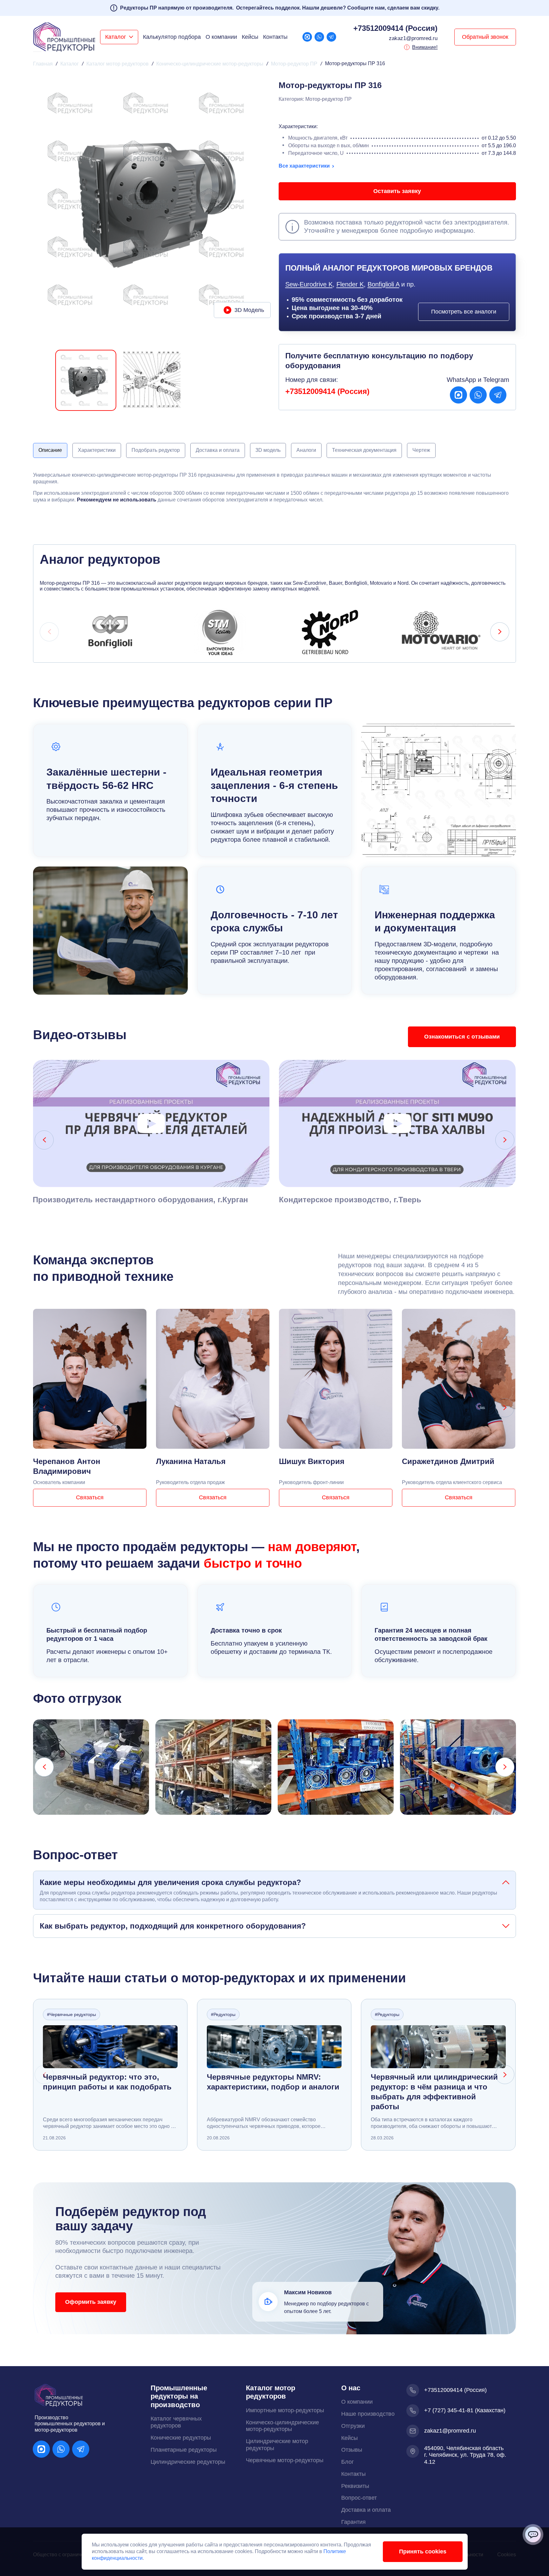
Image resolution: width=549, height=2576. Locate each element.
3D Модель (249, 310)
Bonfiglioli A (383, 284)
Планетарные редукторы (184, 2450)
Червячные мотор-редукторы (285, 2460)
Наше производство (368, 2414)
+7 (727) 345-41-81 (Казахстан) (465, 2410)
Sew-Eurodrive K (309, 284)
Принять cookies (423, 2552)
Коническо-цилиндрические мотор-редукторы (282, 2426)
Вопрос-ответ (359, 2498)
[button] (119, 37)
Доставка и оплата (366, 2510)
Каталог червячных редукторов (176, 2422)
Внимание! (425, 47)
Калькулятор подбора (172, 37)
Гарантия (353, 2522)
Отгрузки (353, 2426)
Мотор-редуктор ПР (329, 99)
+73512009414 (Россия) (395, 28)
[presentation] (49, 632)
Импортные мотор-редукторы (285, 2410)
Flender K (350, 284)
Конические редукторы (181, 2438)
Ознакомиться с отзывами (462, 1037)
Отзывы (352, 2450)
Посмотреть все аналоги (464, 312)
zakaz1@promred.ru (413, 38)
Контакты (275, 37)
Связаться (90, 1497)
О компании (221, 37)
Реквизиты (355, 2486)
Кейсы (250, 37)
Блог (348, 2462)
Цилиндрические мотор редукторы (277, 2445)
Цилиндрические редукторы (188, 2462)
